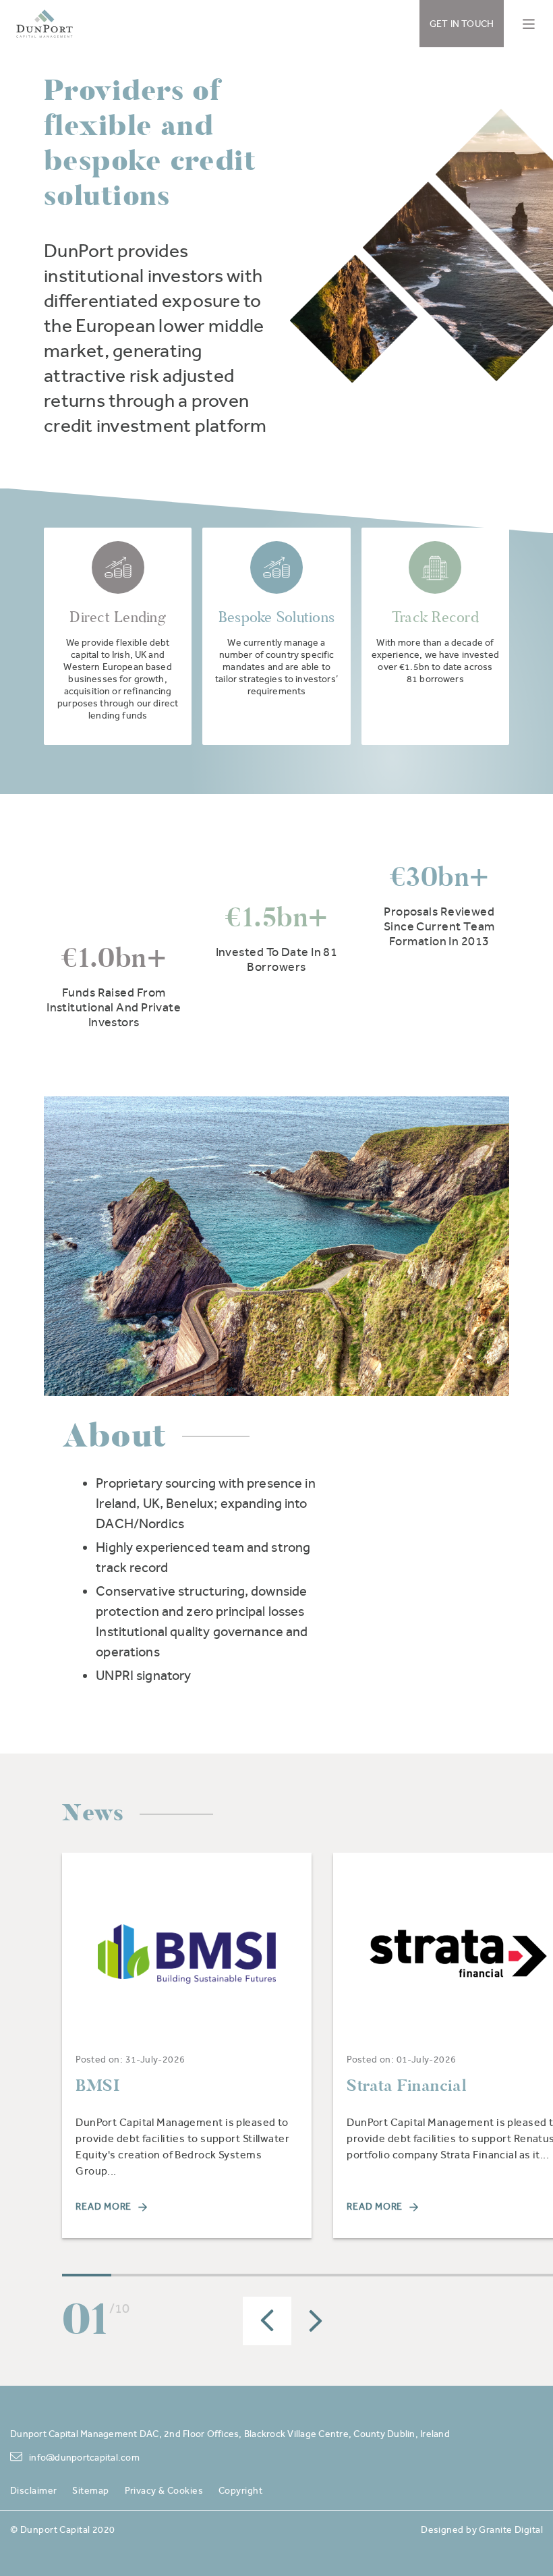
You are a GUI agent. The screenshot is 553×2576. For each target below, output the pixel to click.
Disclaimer (33, 2490)
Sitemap (90, 2490)
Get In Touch (462, 24)
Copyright (240, 2490)
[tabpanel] (187, 2045)
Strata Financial (406, 2085)
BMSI (97, 2085)
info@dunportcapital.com (84, 2457)
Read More (104, 2206)
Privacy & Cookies (164, 2490)
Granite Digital (511, 2529)
